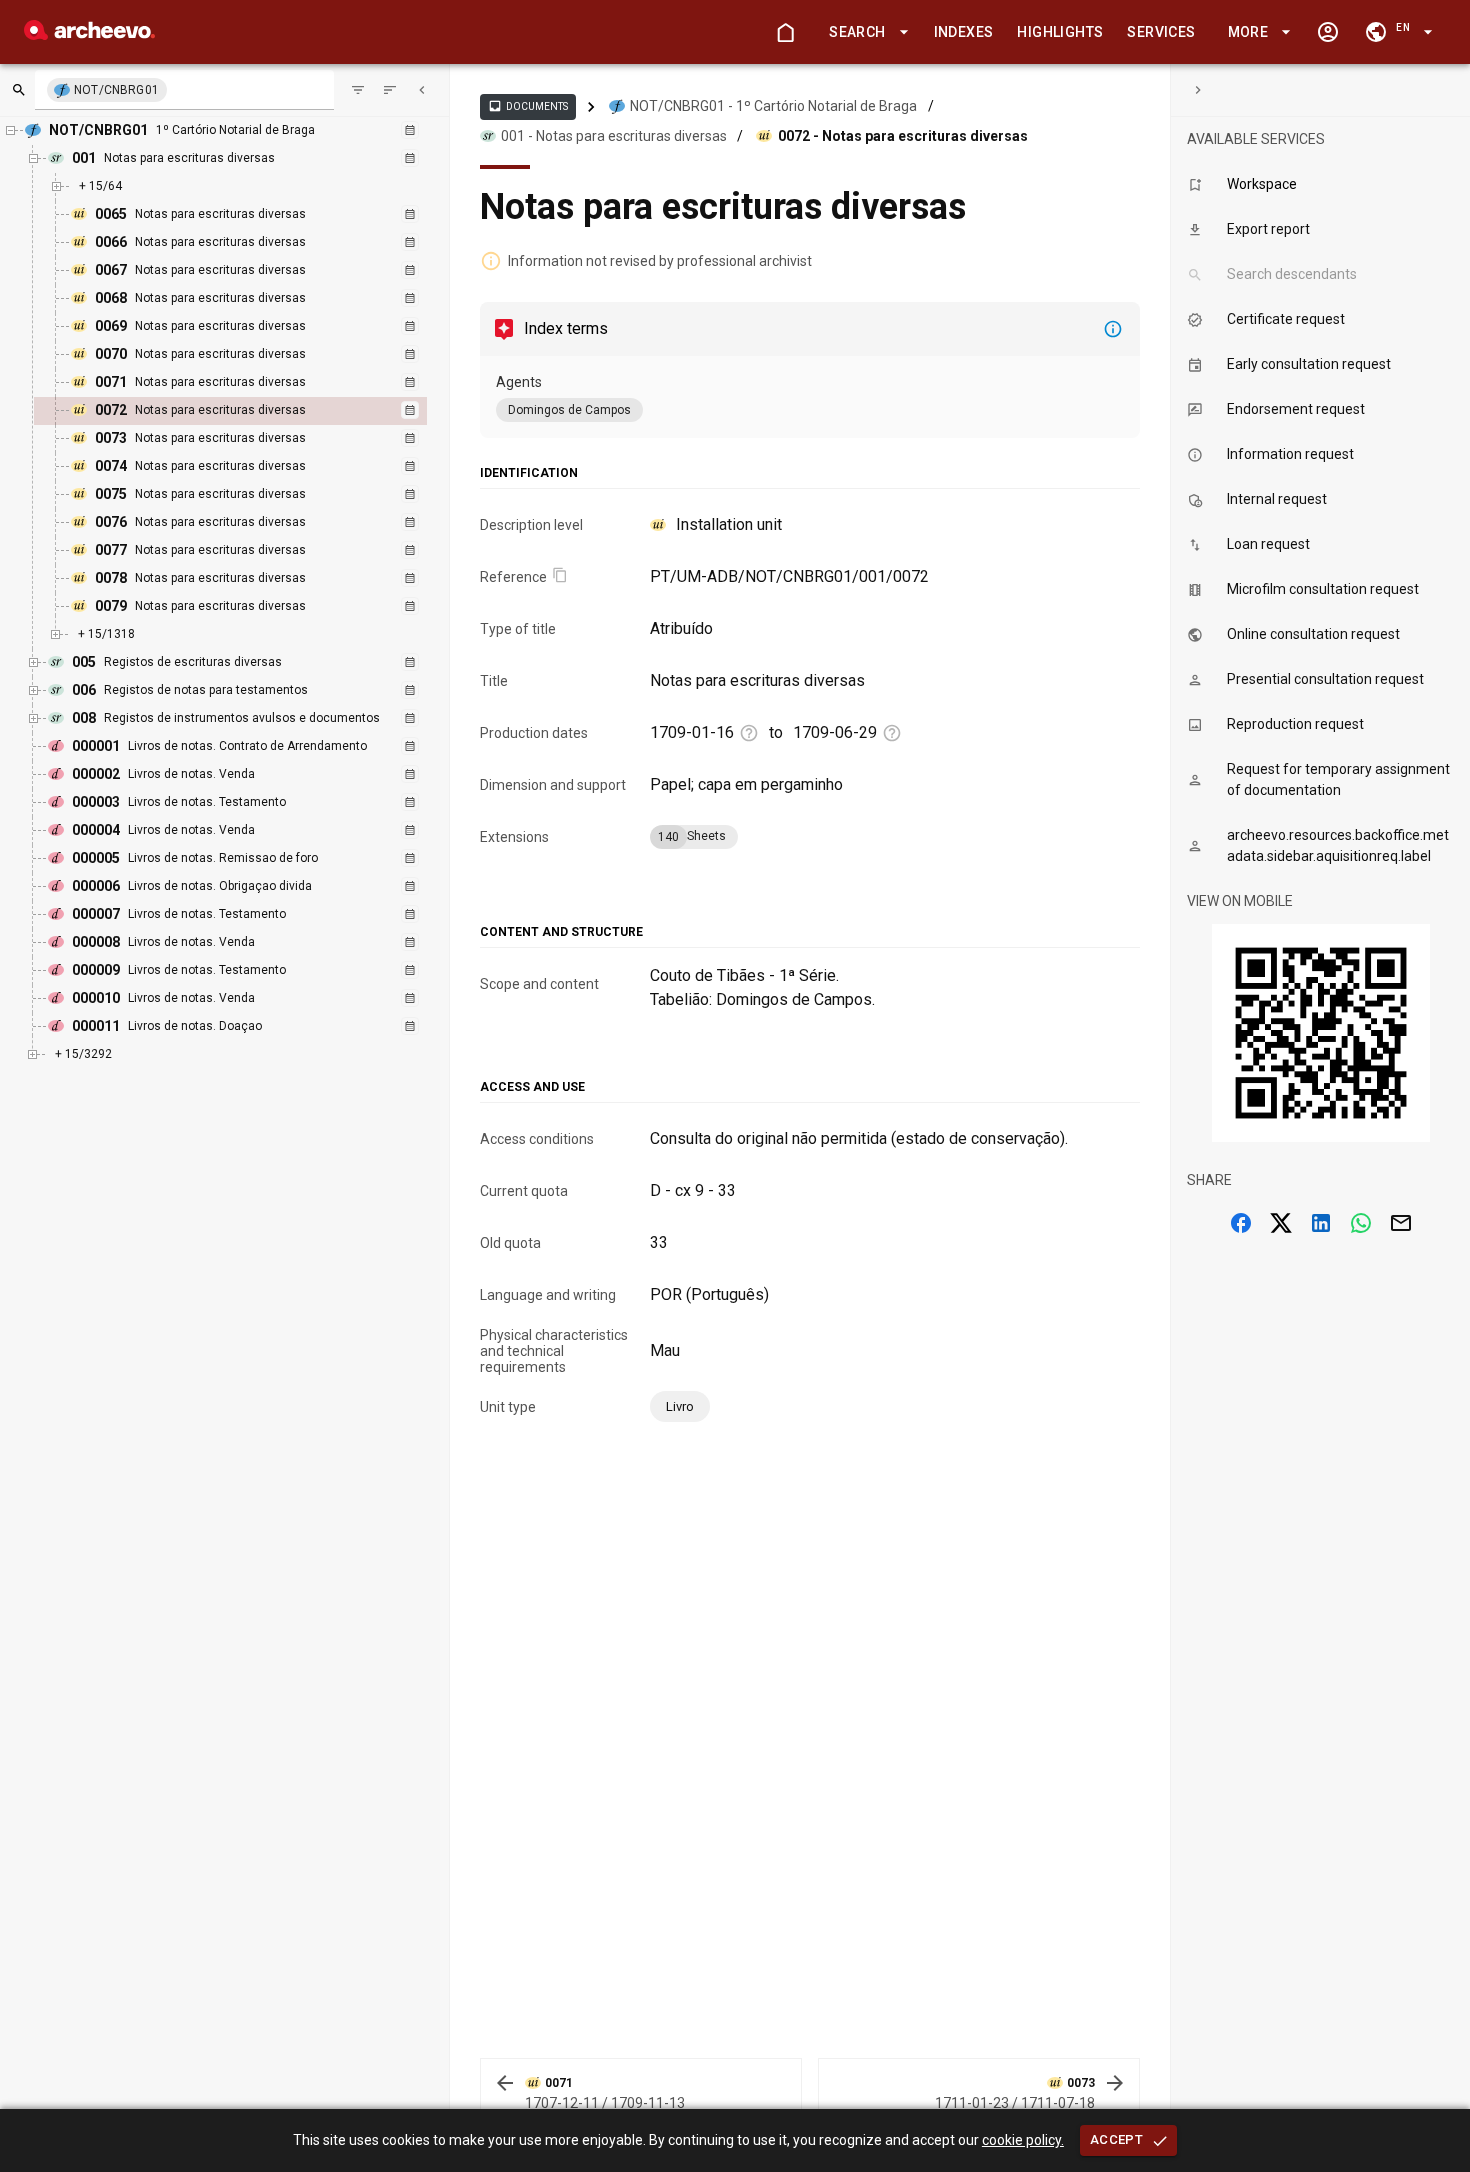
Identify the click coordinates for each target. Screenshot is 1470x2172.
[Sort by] (358, 90)
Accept (1116, 2139)
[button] (865, 32)
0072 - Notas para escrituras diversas (903, 136)
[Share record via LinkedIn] (1321, 1223)
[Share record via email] (1401, 1223)
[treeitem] (252, 411)
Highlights (1060, 32)
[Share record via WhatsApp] (1361, 1223)
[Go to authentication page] (1328, 32)
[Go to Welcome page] (785, 32)
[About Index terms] (1113, 329)
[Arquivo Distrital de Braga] (89, 34)
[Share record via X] (1281, 1223)
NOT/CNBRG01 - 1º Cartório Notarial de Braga (773, 106)
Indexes (964, 32)
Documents (528, 106)
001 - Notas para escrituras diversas (614, 136)
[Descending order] (390, 90)
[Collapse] (422, 90)
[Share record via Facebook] (1241, 1223)
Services (1161, 32)
